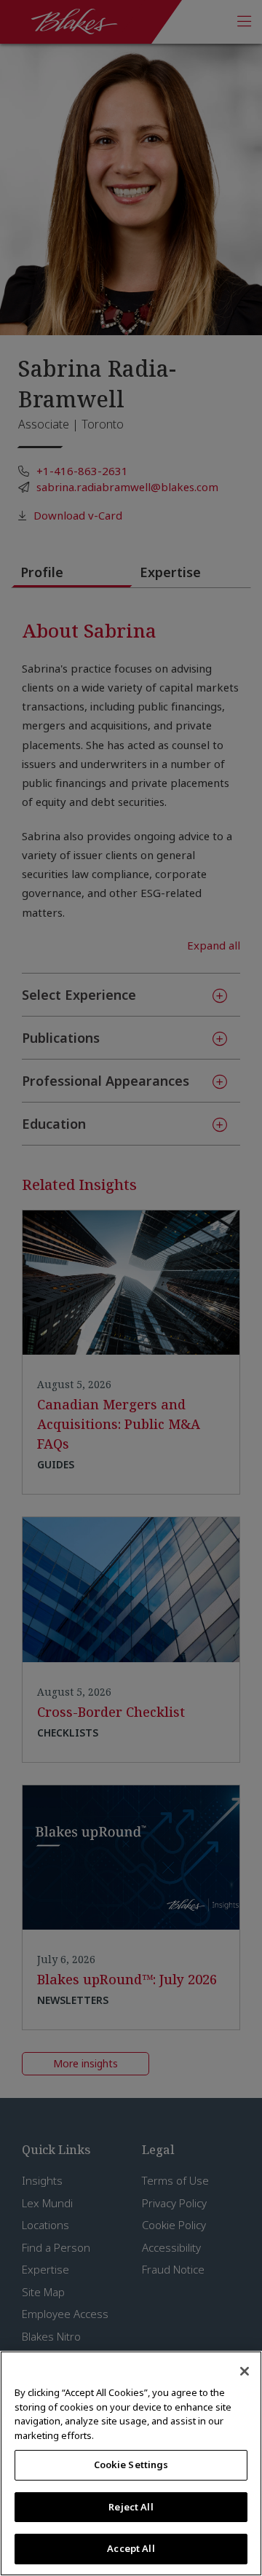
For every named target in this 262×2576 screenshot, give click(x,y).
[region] (131, 2463)
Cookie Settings (131, 2465)
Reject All (131, 2507)
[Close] (245, 2371)
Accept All (131, 2548)
